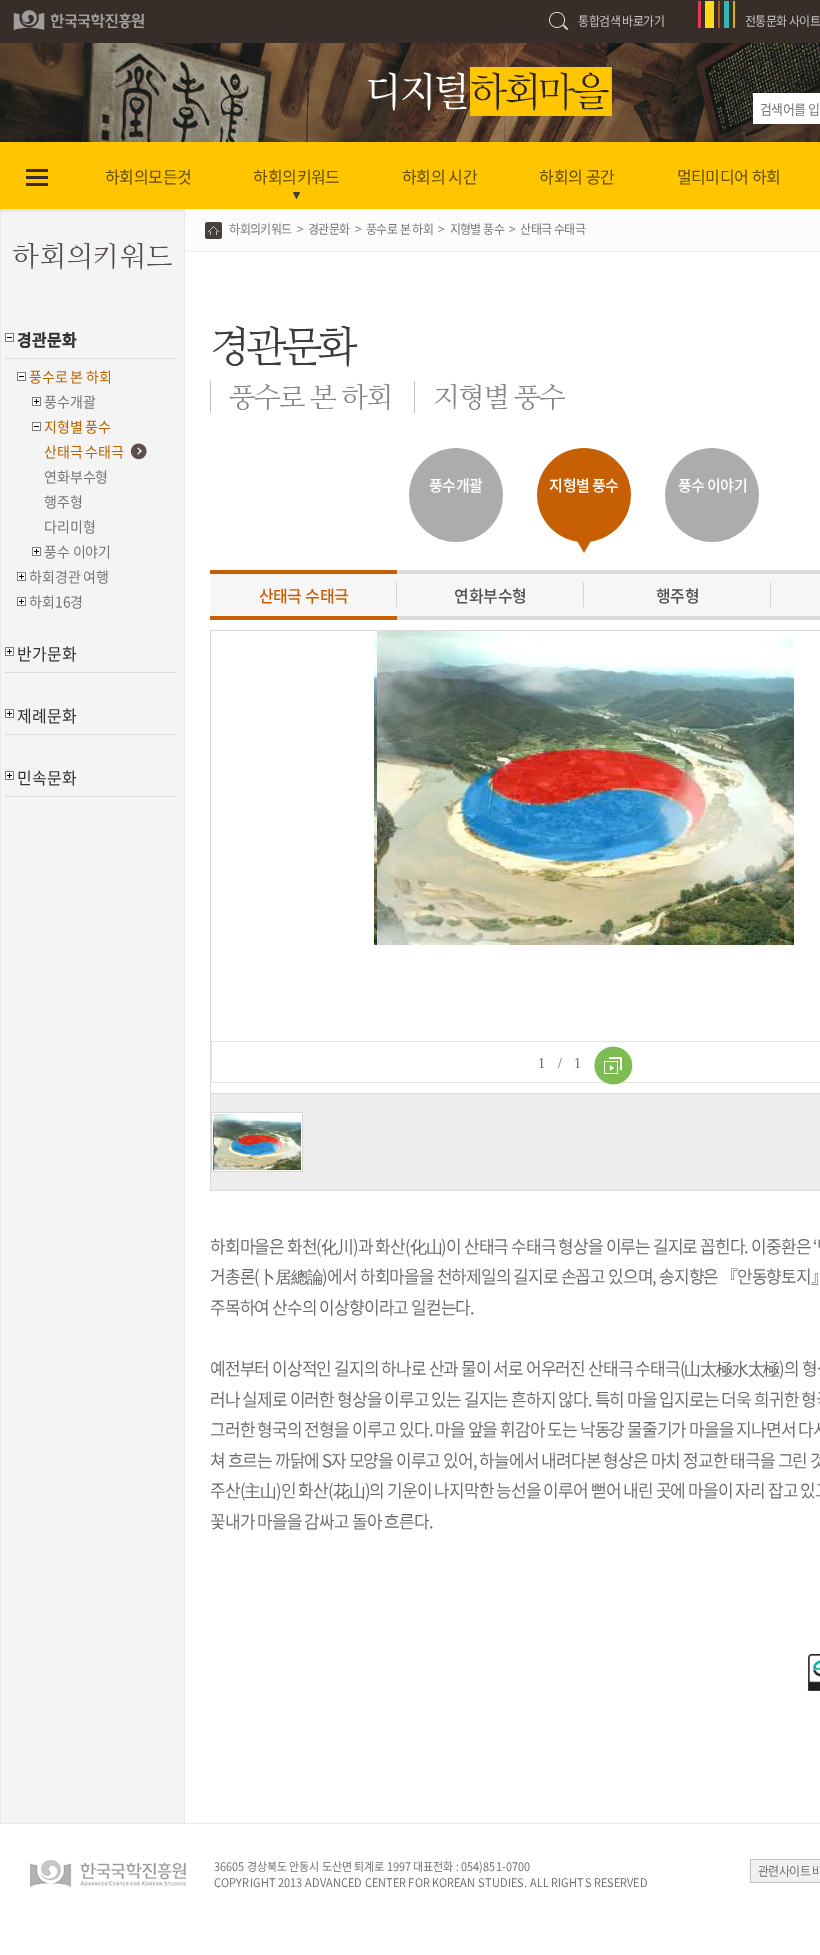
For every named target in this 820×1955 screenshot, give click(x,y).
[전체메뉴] (36, 176)
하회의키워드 (260, 229)
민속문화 (46, 777)
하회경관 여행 (69, 576)
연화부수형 (76, 476)
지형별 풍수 (77, 426)
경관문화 (46, 339)
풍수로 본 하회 (70, 376)
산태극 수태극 (84, 451)
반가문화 (46, 653)
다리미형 (69, 526)
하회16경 (56, 601)
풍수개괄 (69, 401)
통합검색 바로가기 (621, 21)
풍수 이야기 (77, 551)
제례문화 (46, 715)
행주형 (63, 501)
